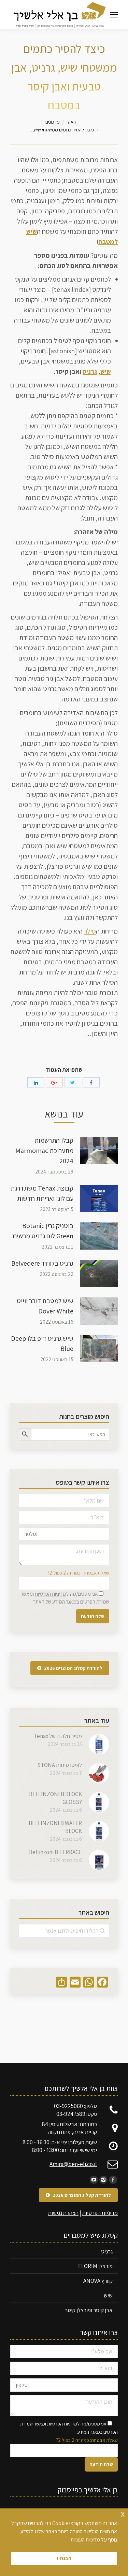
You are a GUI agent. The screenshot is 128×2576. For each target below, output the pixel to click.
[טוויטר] (73, 1082)
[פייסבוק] (91, 1082)
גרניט (90, 371)
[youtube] (94, 2180)
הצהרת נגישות (63, 2213)
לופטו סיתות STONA (60, 1765)
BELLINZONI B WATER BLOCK (55, 1827)
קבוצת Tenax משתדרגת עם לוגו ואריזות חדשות (42, 1193)
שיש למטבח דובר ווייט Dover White (45, 1306)
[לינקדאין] (36, 1082)
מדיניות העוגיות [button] (85, 2540)
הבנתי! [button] (64, 2558)
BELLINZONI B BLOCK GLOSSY (55, 1798)
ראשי (71, 122)
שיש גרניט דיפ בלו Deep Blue (42, 1343)
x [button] (123, 2513)
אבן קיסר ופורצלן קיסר (89, 2310)
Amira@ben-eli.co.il (73, 2164)
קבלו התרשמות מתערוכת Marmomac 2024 (44, 1151)
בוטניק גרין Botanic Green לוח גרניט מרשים (43, 1231)
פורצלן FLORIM (95, 2266)
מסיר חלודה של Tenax (58, 1736)
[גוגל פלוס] (54, 1082)
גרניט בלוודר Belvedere (42, 1263)
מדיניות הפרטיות (51, 1594)
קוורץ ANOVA (98, 2281)
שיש (106, 371)
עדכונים (53, 122)
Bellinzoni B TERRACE (55, 1852)
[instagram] (103, 2180)
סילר (90, 931)
